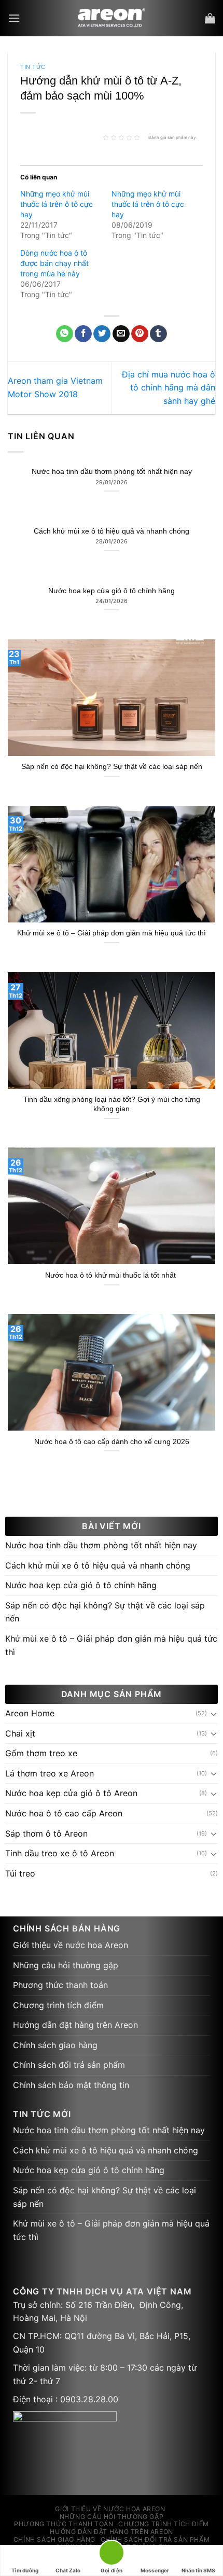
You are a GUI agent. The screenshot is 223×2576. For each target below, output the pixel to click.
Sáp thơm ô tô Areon (46, 1833)
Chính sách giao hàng (55, 2045)
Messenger (155, 2570)
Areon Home (30, 1713)
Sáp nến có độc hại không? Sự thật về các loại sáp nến (112, 767)
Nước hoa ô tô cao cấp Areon (64, 1813)
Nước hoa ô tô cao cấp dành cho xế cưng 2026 (112, 1442)
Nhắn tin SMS (198, 2570)
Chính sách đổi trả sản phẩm (69, 2065)
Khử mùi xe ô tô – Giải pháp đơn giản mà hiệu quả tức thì (112, 933)
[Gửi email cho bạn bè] (121, 334)
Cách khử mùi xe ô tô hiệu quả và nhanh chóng (112, 531)
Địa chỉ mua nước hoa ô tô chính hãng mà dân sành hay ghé (169, 388)
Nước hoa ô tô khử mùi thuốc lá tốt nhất (112, 1275)
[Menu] (14, 18)
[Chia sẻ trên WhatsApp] (65, 334)
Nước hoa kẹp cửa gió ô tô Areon (71, 1793)
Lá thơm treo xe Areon (50, 1773)
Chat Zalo (68, 2570)
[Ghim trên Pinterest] (140, 334)
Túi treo (20, 1873)
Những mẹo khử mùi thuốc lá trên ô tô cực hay (57, 204)
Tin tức (33, 67)
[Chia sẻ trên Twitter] (102, 334)
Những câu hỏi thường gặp (66, 1965)
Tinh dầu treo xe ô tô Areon (60, 1853)
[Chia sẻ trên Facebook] (83, 334)
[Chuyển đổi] (214, 1714)
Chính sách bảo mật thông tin (71, 2085)
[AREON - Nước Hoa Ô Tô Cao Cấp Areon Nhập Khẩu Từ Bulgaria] (112, 18)
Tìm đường (25, 2570)
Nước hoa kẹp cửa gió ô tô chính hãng (112, 591)
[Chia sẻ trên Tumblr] (158, 334)
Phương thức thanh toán (60, 1985)
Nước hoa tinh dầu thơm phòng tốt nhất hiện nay (112, 472)
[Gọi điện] (112, 2554)
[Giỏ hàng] (210, 18)
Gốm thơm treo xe (41, 1753)
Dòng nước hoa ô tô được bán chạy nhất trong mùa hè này (54, 263)
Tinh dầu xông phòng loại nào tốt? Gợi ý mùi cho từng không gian (112, 1104)
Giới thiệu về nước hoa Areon (71, 1945)
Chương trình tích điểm (58, 2005)
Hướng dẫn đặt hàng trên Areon (75, 2025)
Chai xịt (20, 1733)
